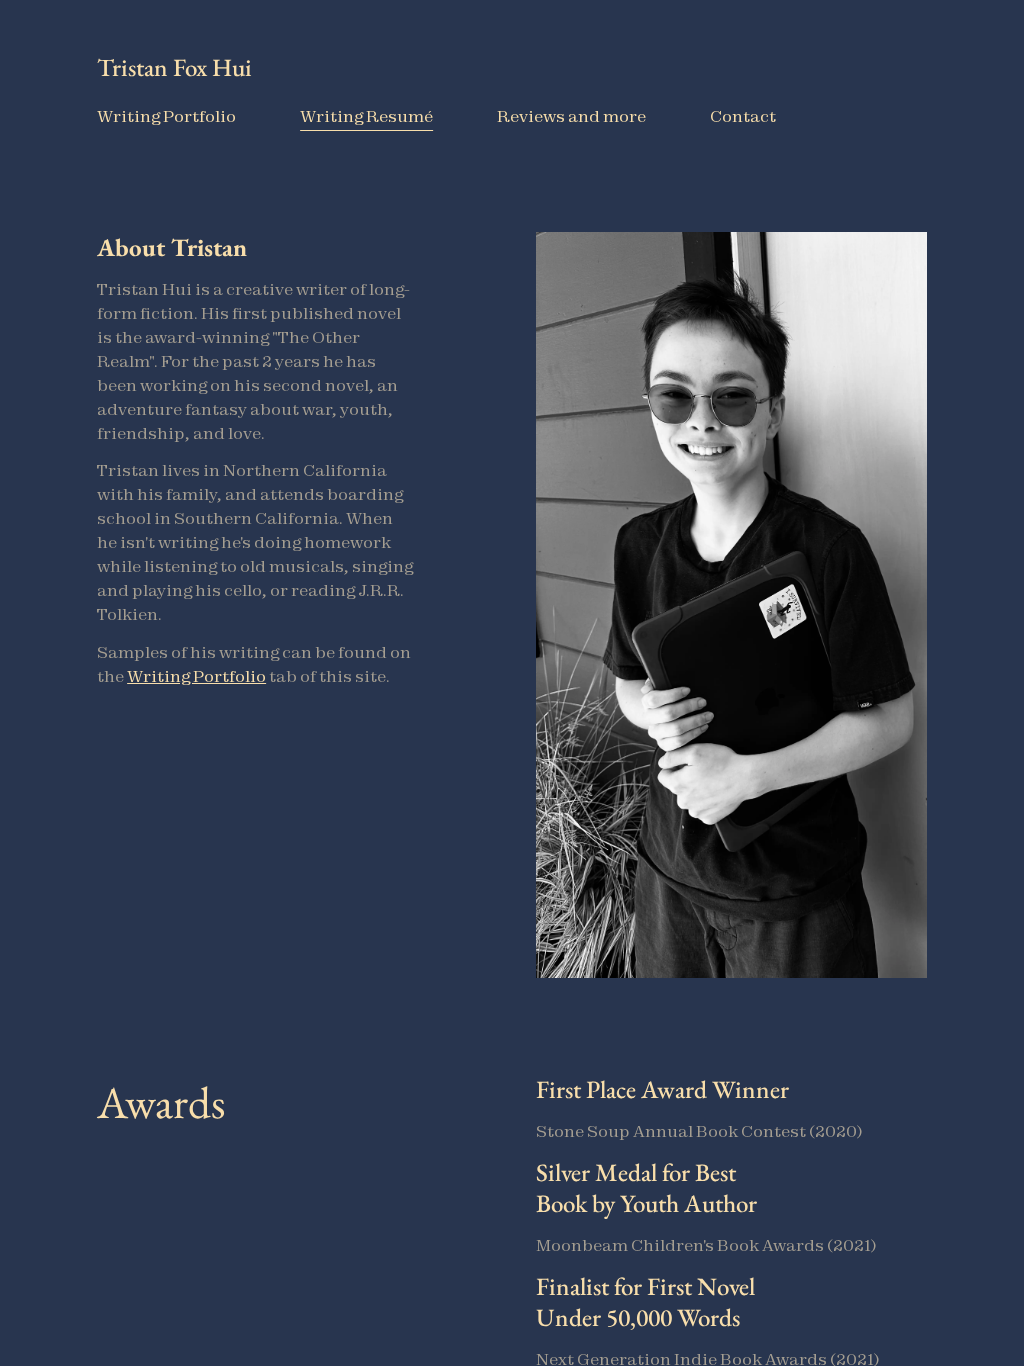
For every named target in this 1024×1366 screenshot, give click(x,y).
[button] (256, 479)
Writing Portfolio (196, 676)
